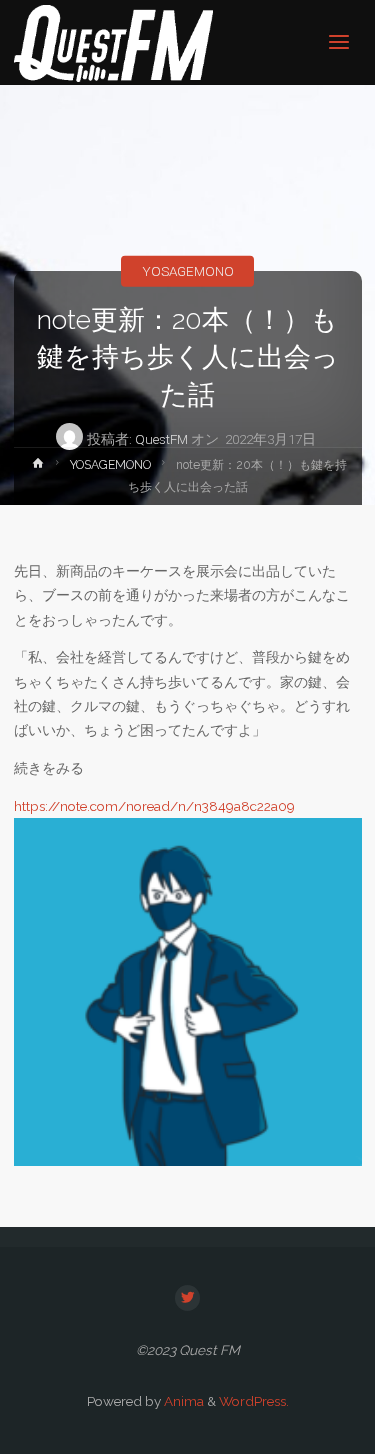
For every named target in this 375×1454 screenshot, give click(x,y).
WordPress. (254, 1401)
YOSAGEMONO (188, 271)
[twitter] (188, 1298)
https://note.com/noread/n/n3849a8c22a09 (154, 806)
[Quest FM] (114, 42)
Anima (182, 1401)
